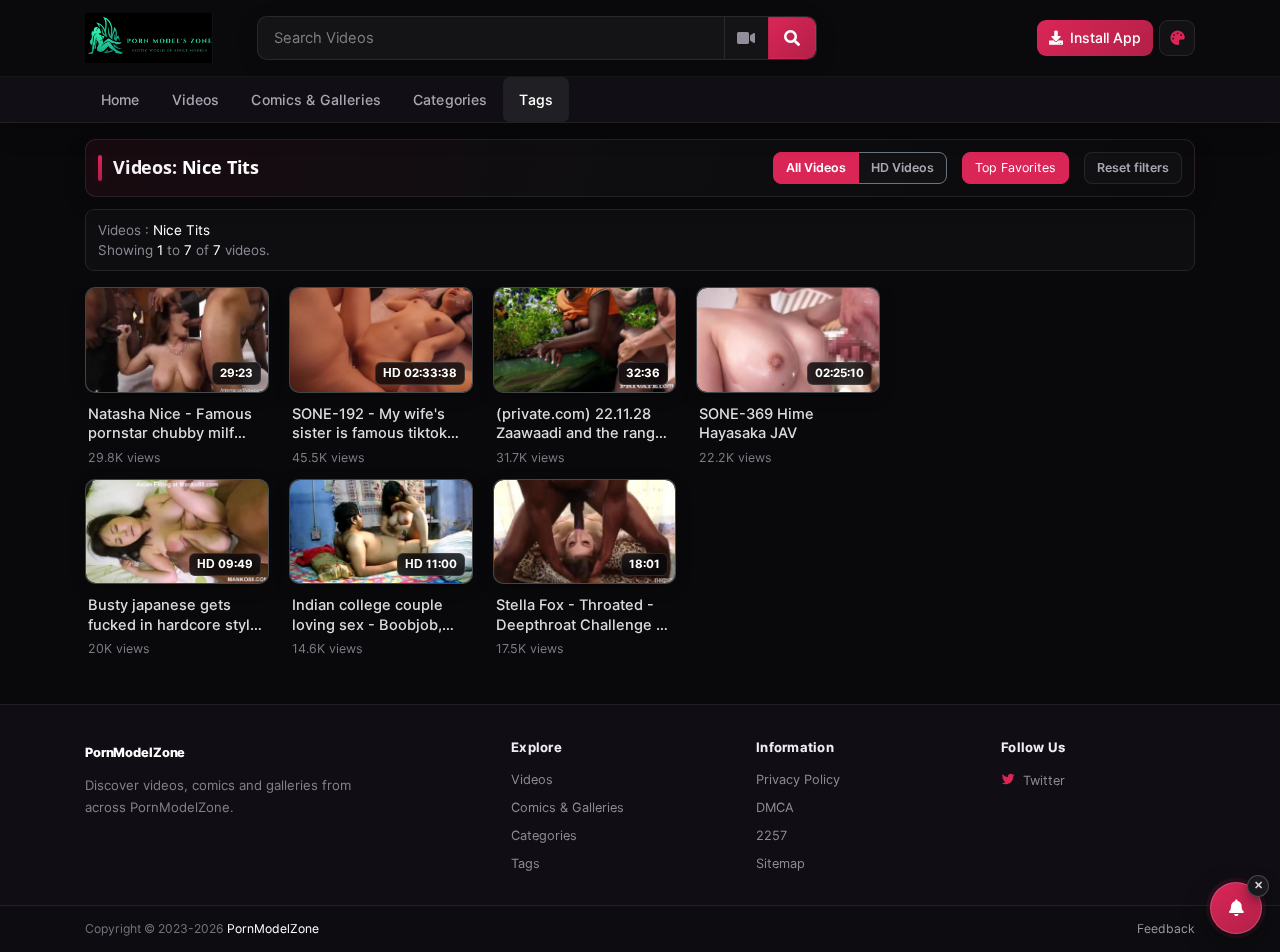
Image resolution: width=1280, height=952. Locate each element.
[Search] (792, 38)
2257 (771, 835)
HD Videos (902, 167)
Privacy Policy (798, 779)
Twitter (1044, 780)
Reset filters (1133, 167)
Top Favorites (1015, 167)
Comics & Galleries (316, 99)
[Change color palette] (1177, 38)
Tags (525, 863)
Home (120, 99)
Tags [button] (536, 99)
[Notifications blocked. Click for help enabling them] (1236, 908)
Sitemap (780, 863)
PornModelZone (135, 752)
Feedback (1166, 928)
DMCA (775, 807)
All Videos (816, 167)
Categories (450, 99)
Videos (196, 99)
